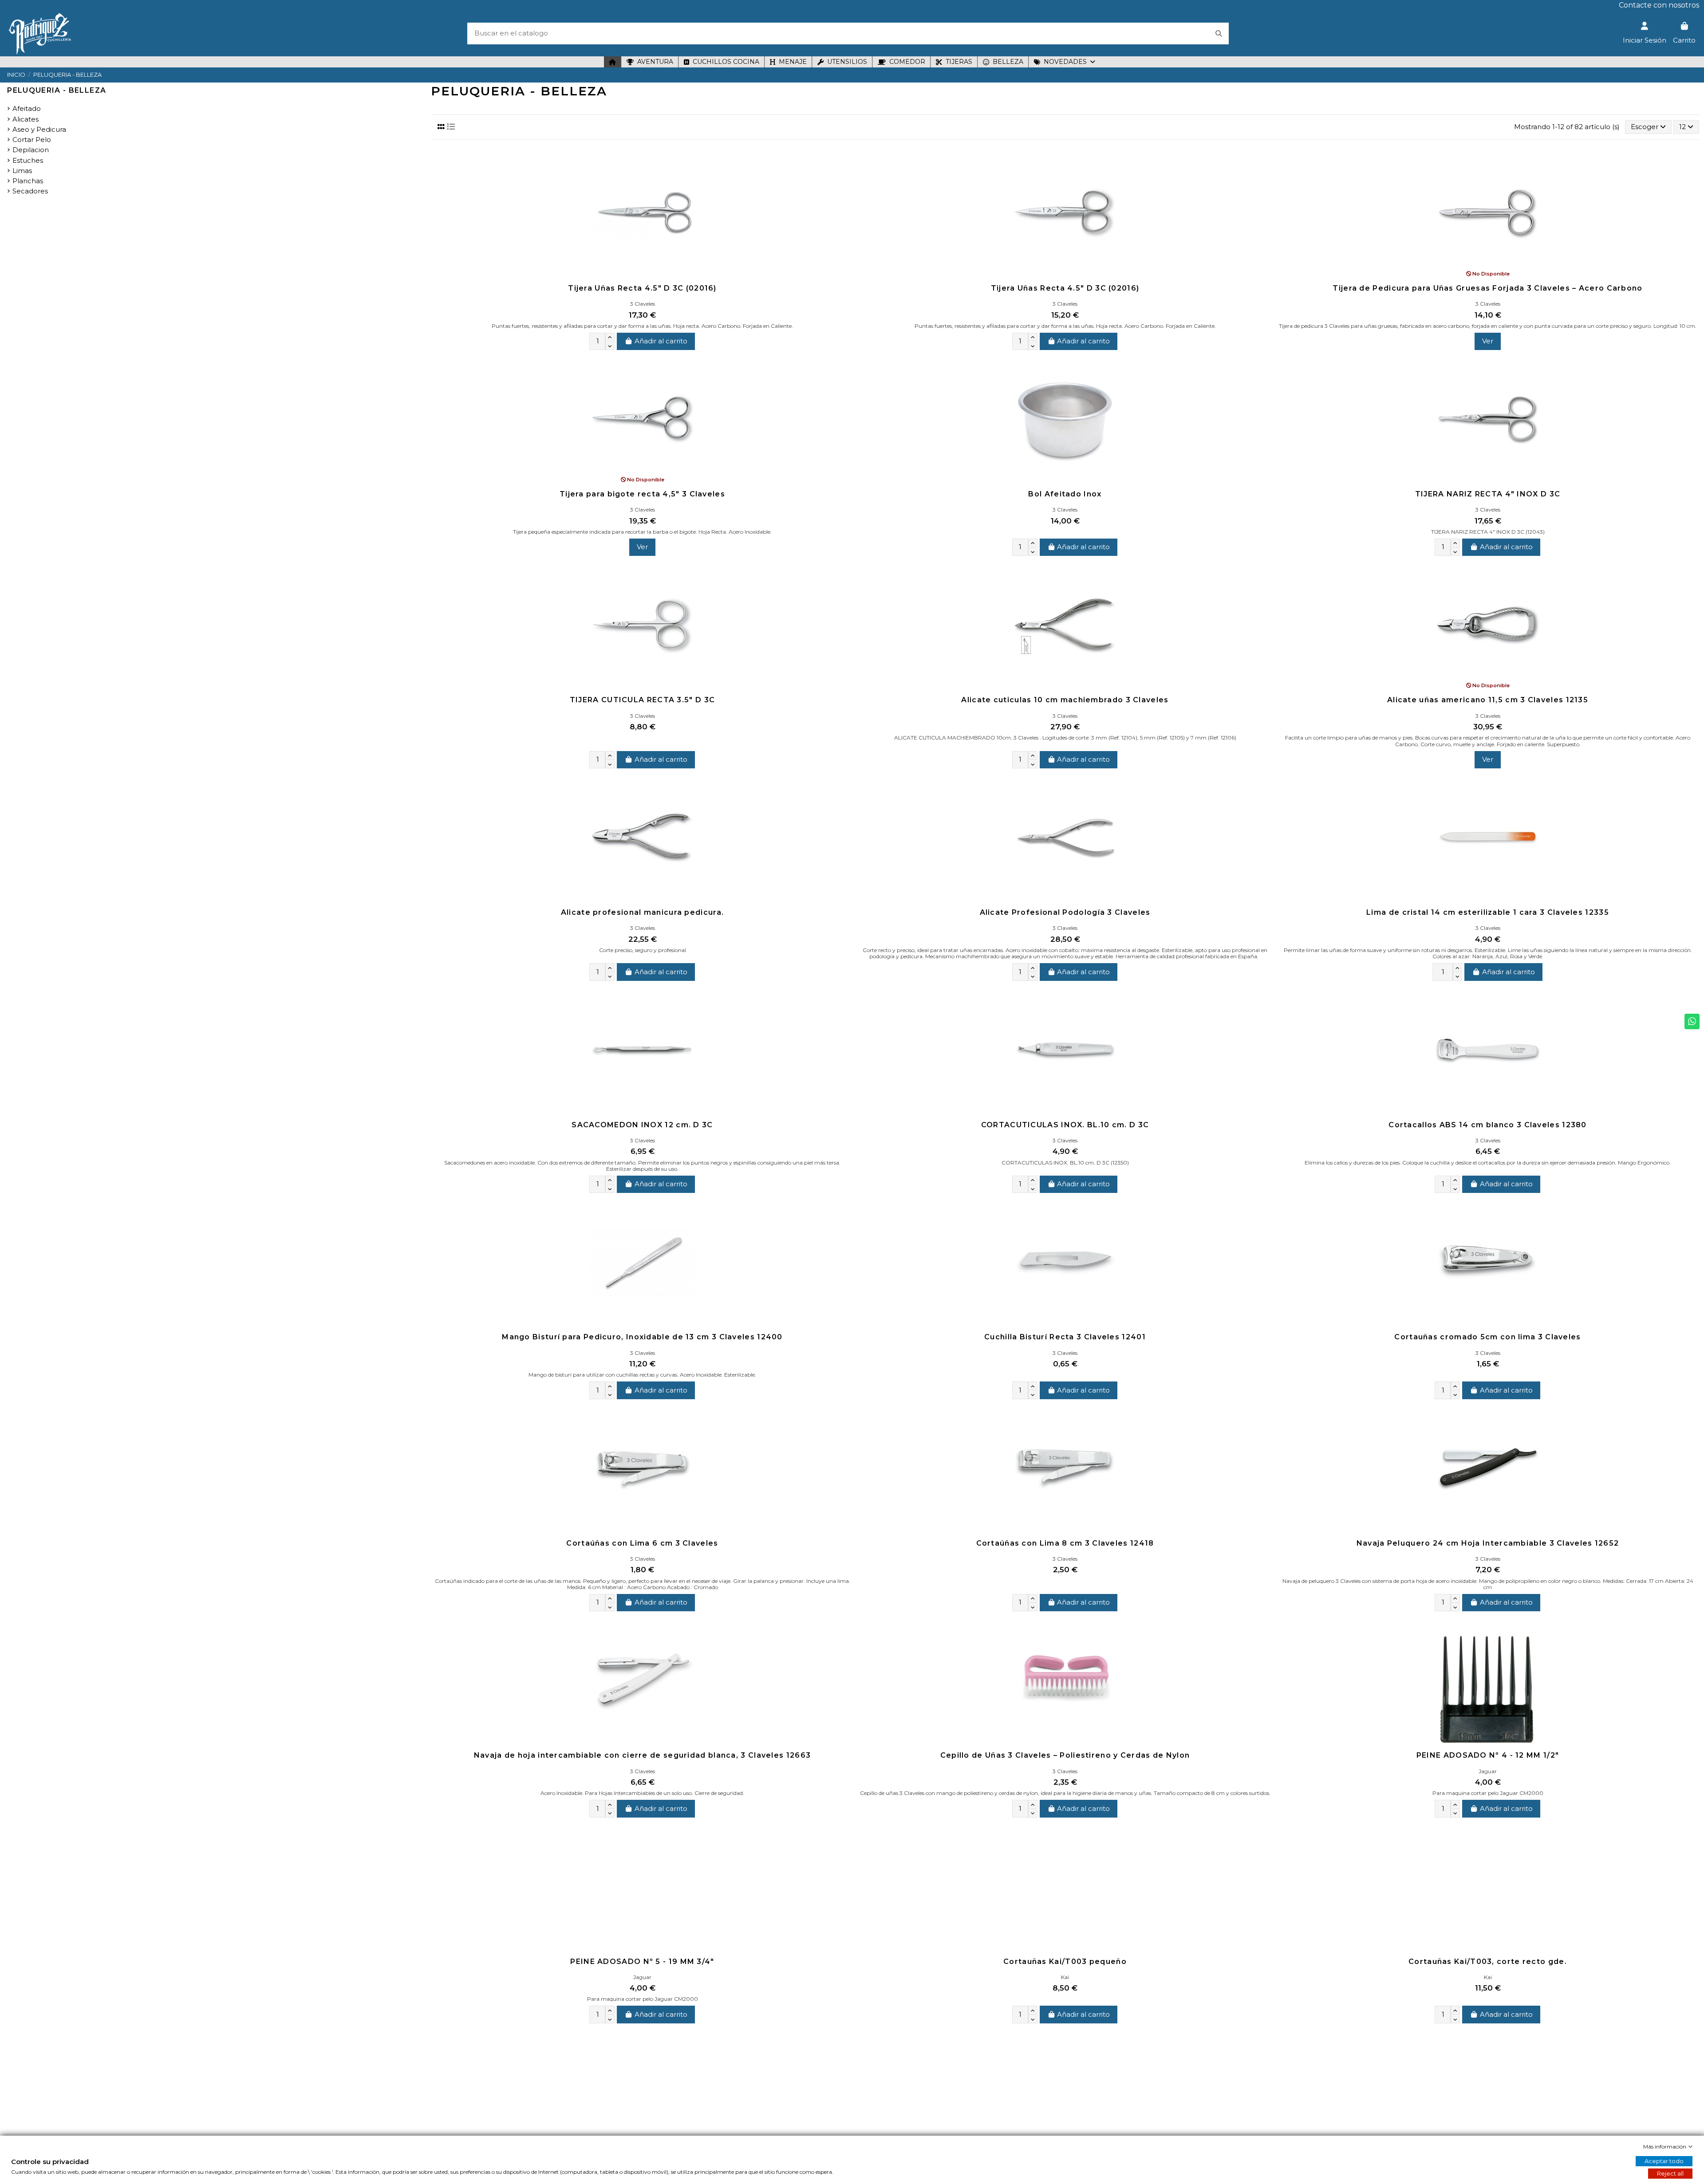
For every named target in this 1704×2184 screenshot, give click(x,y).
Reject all (1670, 2173)
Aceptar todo (1664, 2161)
